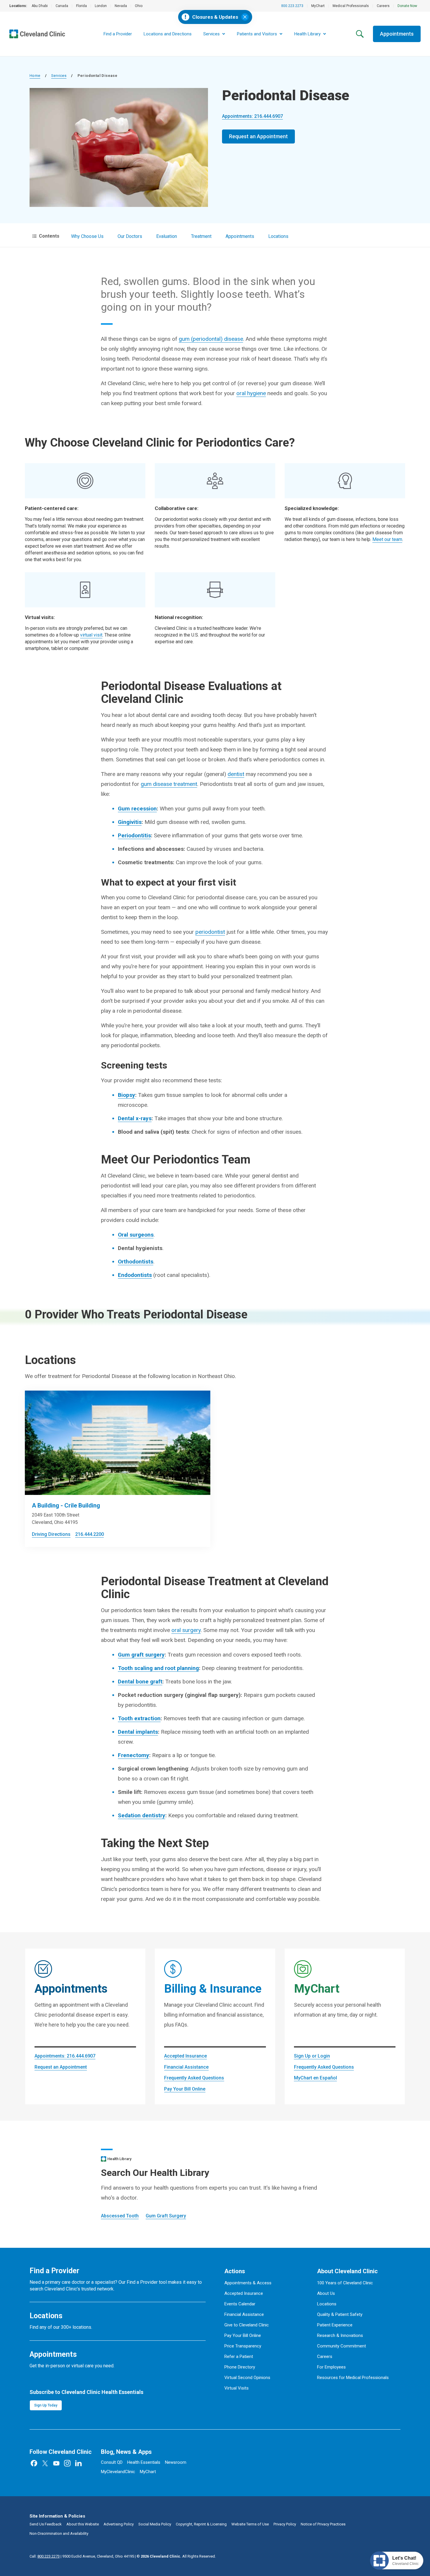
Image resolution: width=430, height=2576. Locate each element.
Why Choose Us (87, 236)
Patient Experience (335, 2325)
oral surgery (186, 1630)
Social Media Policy (155, 2524)
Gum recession (137, 809)
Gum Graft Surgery (166, 2216)
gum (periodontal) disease (211, 339)
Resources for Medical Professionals (353, 2378)
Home (35, 76)
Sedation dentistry (142, 1815)
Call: (45, 2556)
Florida (81, 6)
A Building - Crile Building (66, 1505)
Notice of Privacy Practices (323, 2524)
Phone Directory (240, 2367)
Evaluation (167, 236)
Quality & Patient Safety (340, 2314)
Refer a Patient (239, 2357)
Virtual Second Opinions (247, 2378)
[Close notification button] (245, 17)
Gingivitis (130, 822)
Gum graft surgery (141, 1655)
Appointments (397, 34)
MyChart (318, 6)
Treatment (201, 236)
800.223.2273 (292, 6)
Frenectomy (134, 1755)
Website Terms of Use (250, 2524)
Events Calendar (240, 2304)
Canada (62, 6)
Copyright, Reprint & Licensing (201, 2524)
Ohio (139, 6)
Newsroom (176, 2462)
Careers (383, 6)
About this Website (83, 2524)
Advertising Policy (119, 2524)
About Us (326, 2293)
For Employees (331, 2367)
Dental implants (138, 1732)
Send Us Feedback (46, 2524)
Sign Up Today (46, 2405)
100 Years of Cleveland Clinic (345, 2283)
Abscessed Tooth (120, 2216)
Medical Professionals (351, 6)
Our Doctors (130, 236)
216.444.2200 (90, 1534)
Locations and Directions (168, 34)
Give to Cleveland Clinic (247, 2325)
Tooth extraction (139, 1718)
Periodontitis (134, 835)
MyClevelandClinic (118, 2472)
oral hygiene (251, 393)
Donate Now (407, 6)
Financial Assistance (186, 2067)
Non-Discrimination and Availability (59, 2533)
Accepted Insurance (185, 2056)
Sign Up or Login (312, 2056)
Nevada (121, 6)
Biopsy (127, 1095)
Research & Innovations (340, 2335)
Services (59, 76)
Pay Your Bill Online (185, 2089)
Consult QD (112, 2462)
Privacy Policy (285, 2524)
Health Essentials (144, 2462)
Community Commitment (342, 2346)
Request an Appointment (258, 136)
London (101, 6)
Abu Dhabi (40, 6)
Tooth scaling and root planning (158, 1668)
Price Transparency (243, 2346)
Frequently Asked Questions (194, 2078)
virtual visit (91, 635)
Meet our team (387, 539)
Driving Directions (51, 1534)
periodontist (210, 932)
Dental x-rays (135, 1118)
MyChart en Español (315, 2078)
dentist (236, 774)
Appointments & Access (248, 2283)
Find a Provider (118, 34)
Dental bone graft (140, 1682)
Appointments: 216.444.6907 (252, 116)
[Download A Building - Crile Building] (118, 1443)
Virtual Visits (236, 2388)
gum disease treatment (169, 784)
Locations (278, 236)
